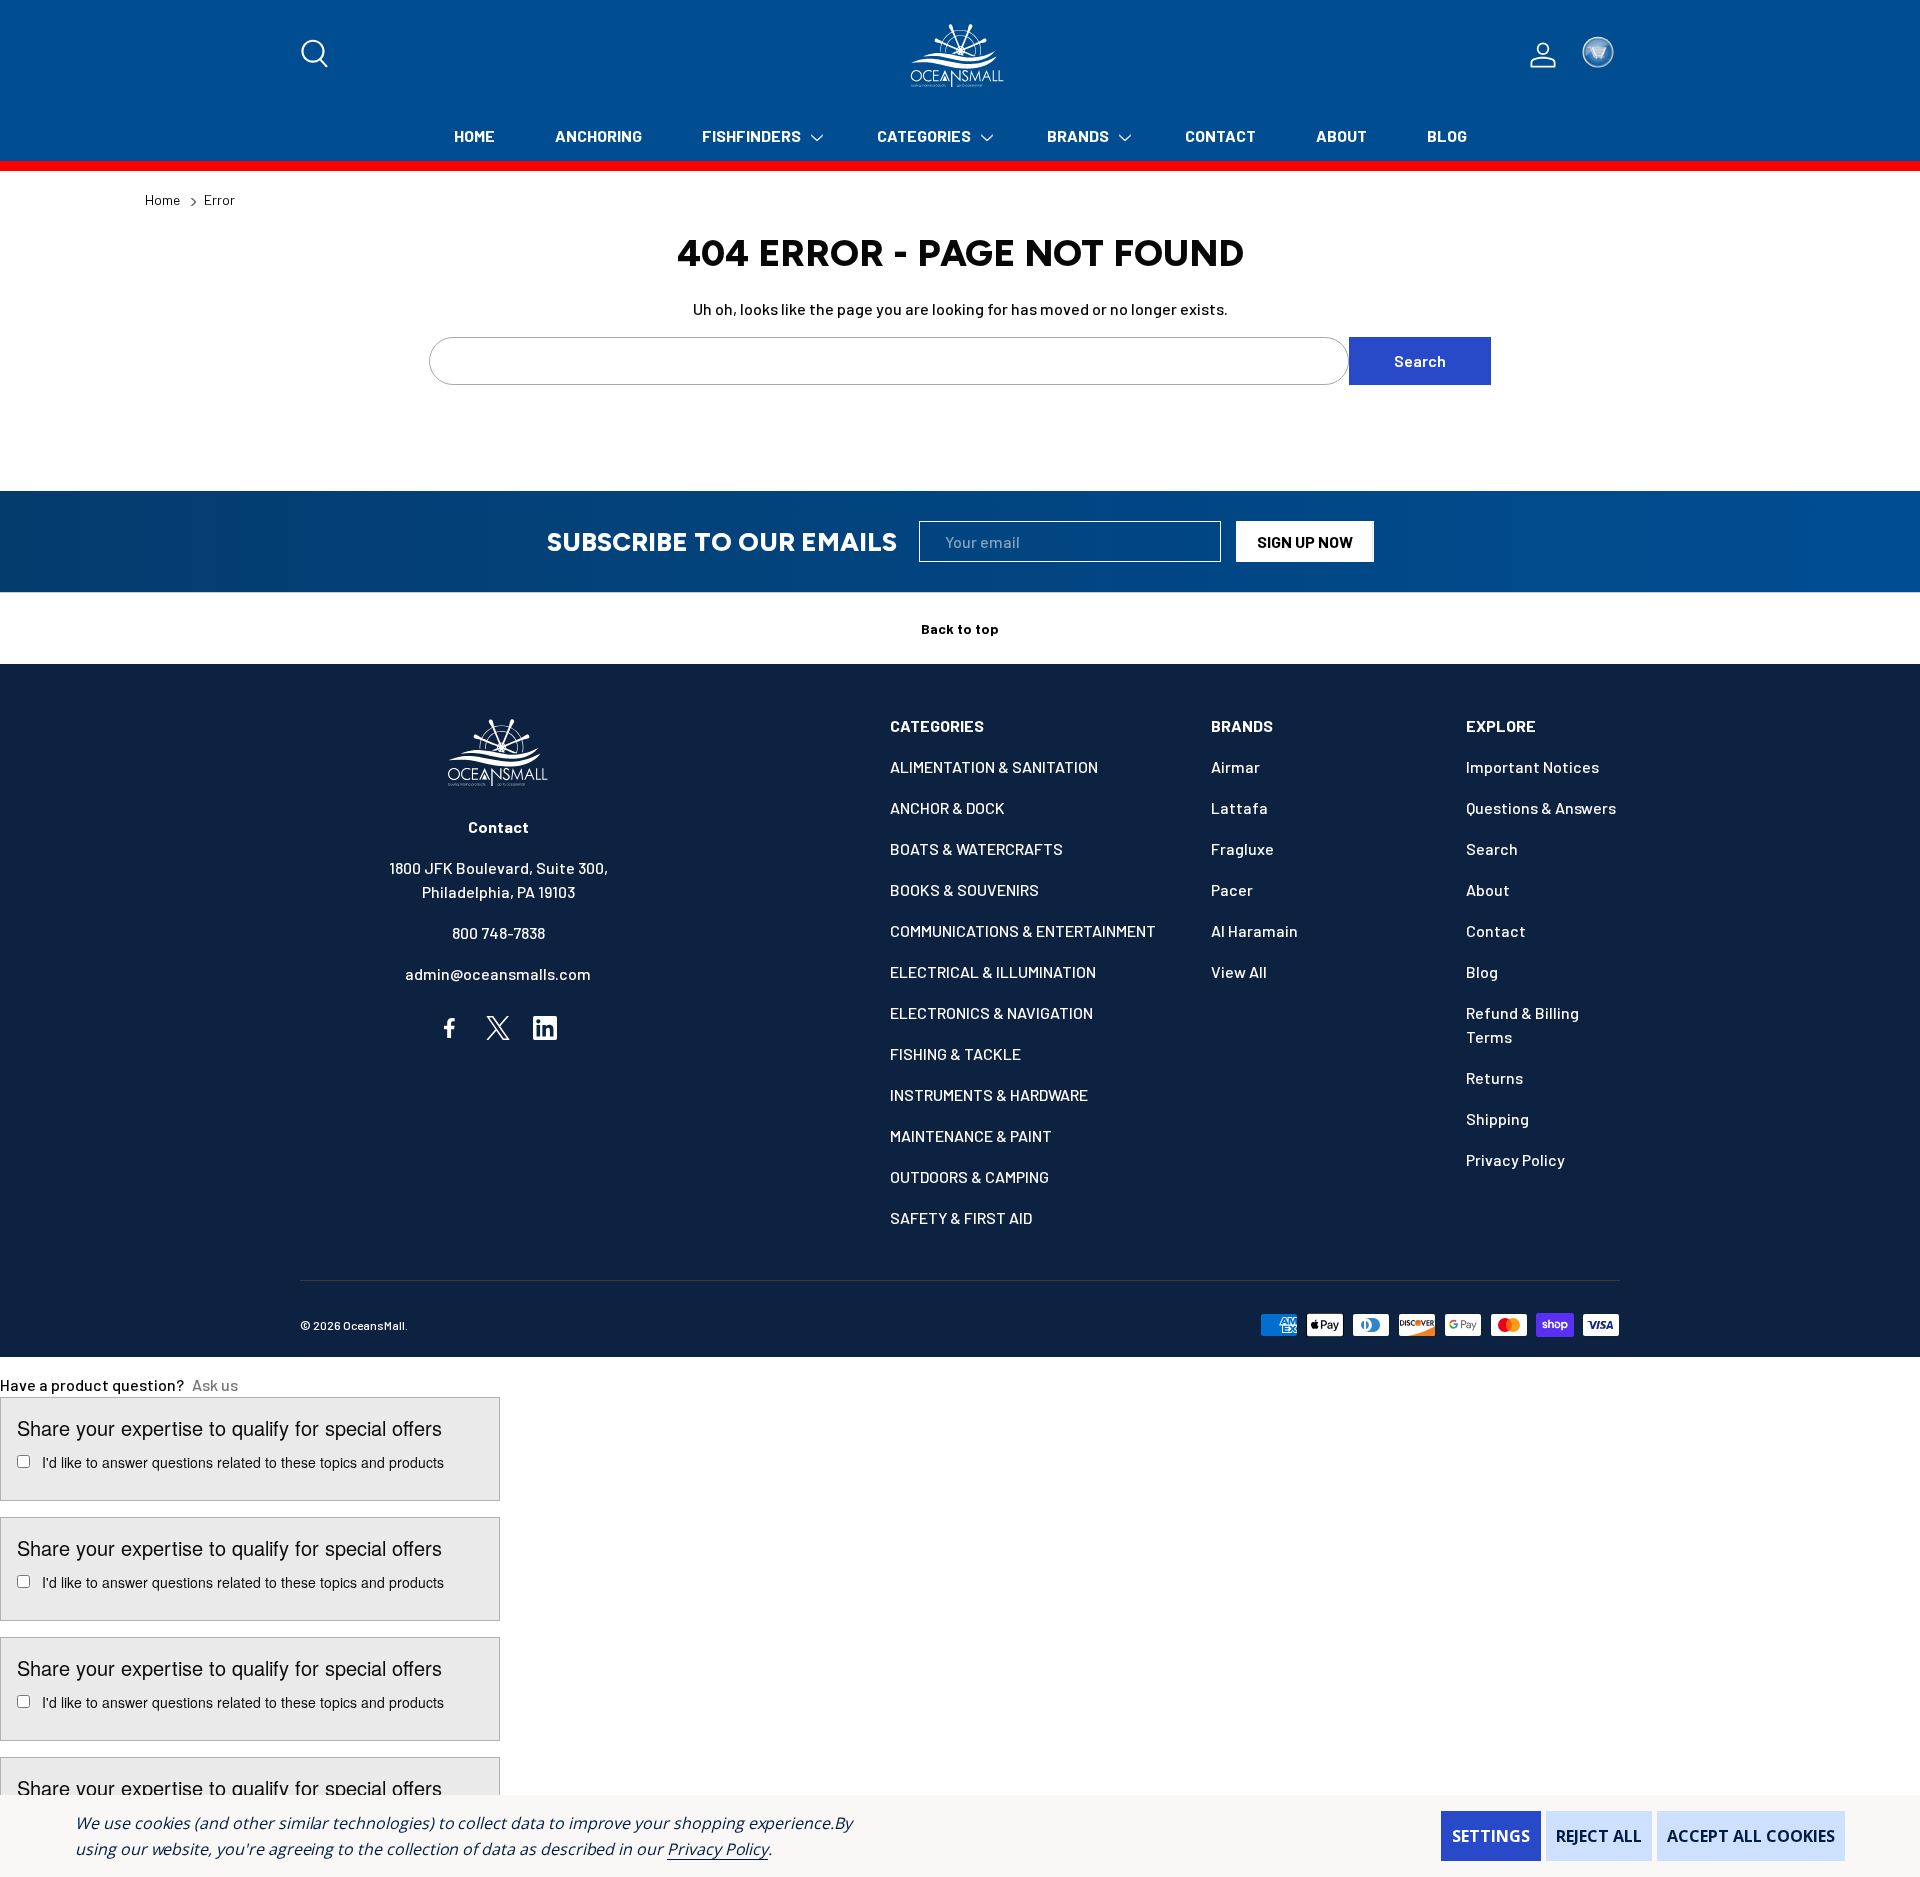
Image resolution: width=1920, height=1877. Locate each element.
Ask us (215, 1384)
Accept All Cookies (1751, 1836)
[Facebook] (451, 1028)
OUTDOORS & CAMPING (969, 1176)
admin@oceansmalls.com (498, 973)
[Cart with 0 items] (1598, 55)
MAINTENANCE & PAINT (971, 1135)
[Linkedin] (545, 1028)
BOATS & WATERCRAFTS (976, 848)
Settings (1491, 1836)
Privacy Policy (717, 1849)
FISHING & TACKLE (955, 1053)
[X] (498, 1028)
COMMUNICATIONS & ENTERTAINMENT (1023, 930)
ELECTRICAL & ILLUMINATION (993, 971)
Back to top (960, 628)
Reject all (1599, 1836)
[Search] (316, 55)
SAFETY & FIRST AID (961, 1217)
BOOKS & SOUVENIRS (964, 889)
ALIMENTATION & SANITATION (994, 766)
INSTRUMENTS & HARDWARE (989, 1094)
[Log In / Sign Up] (1543, 55)
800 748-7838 (498, 932)
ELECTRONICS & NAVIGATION (991, 1012)
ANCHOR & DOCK (947, 807)
